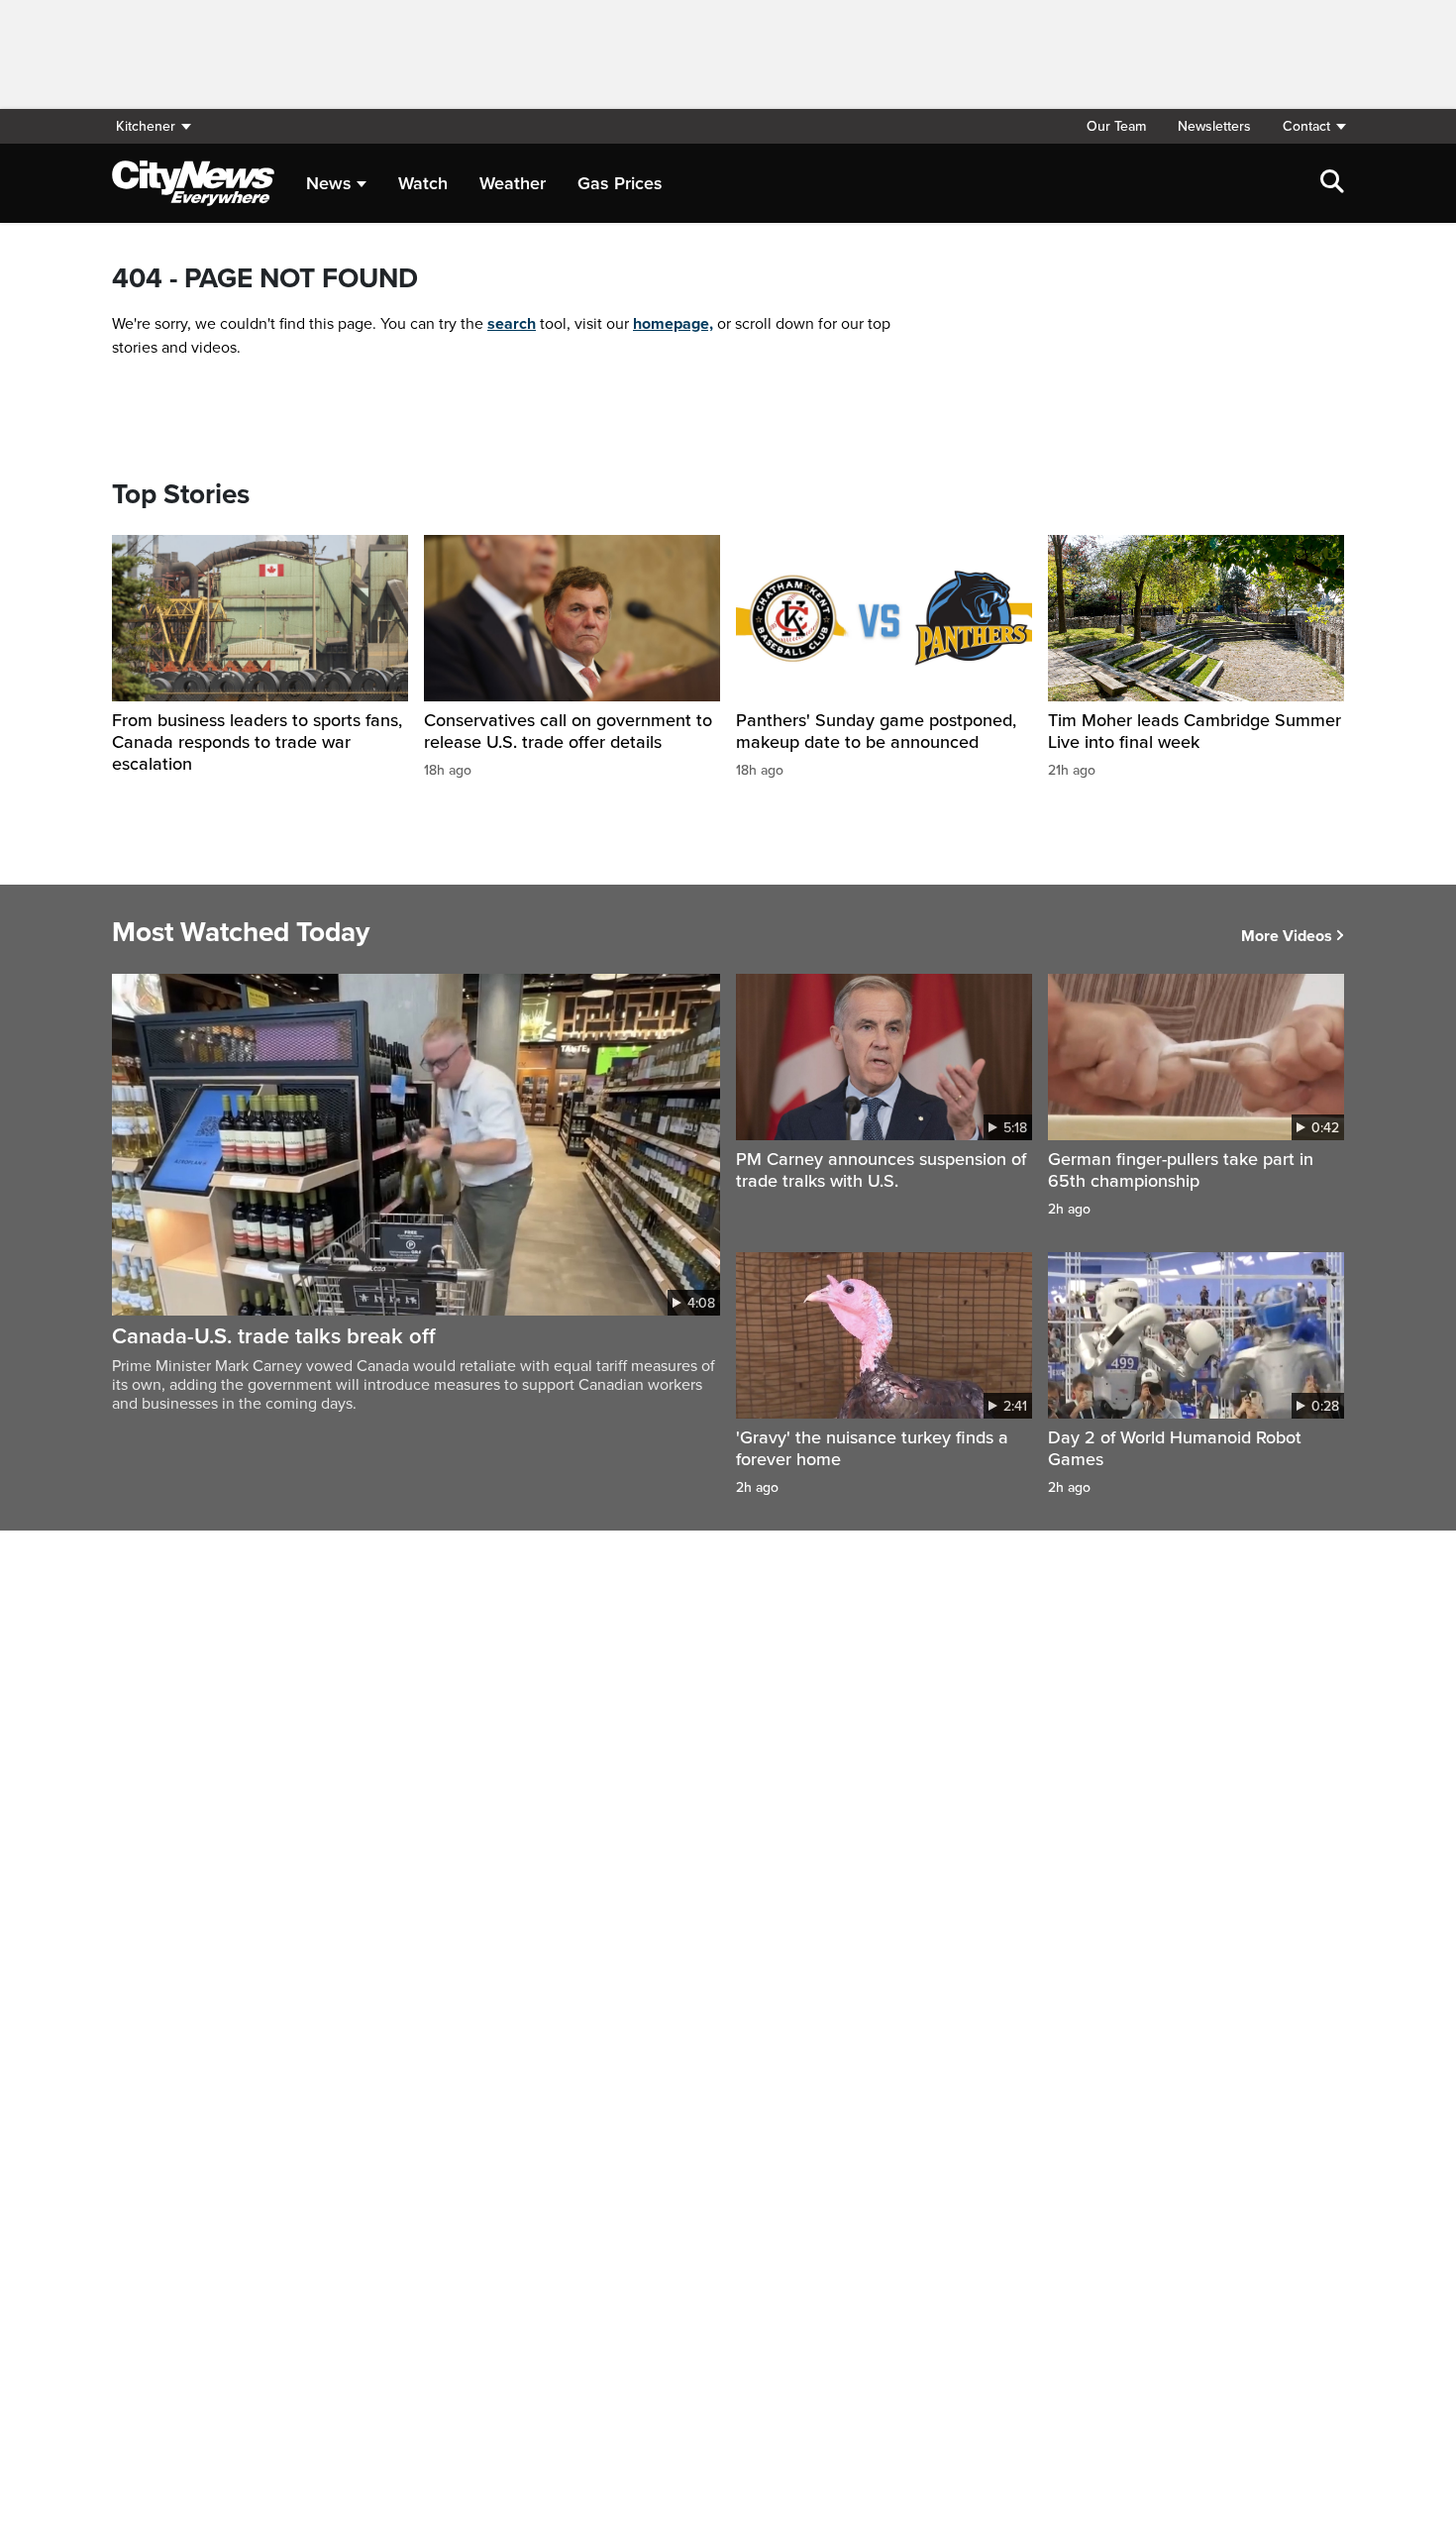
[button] (1305, 126)
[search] (1332, 183)
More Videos (1287, 936)
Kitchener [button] (146, 126)
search (512, 324)
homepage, (673, 324)
